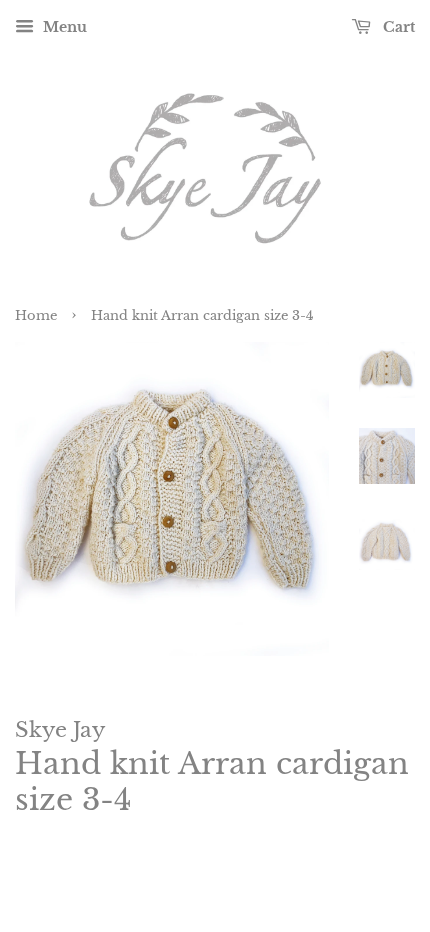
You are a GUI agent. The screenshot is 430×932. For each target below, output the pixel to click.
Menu (63, 27)
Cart (397, 27)
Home (36, 315)
